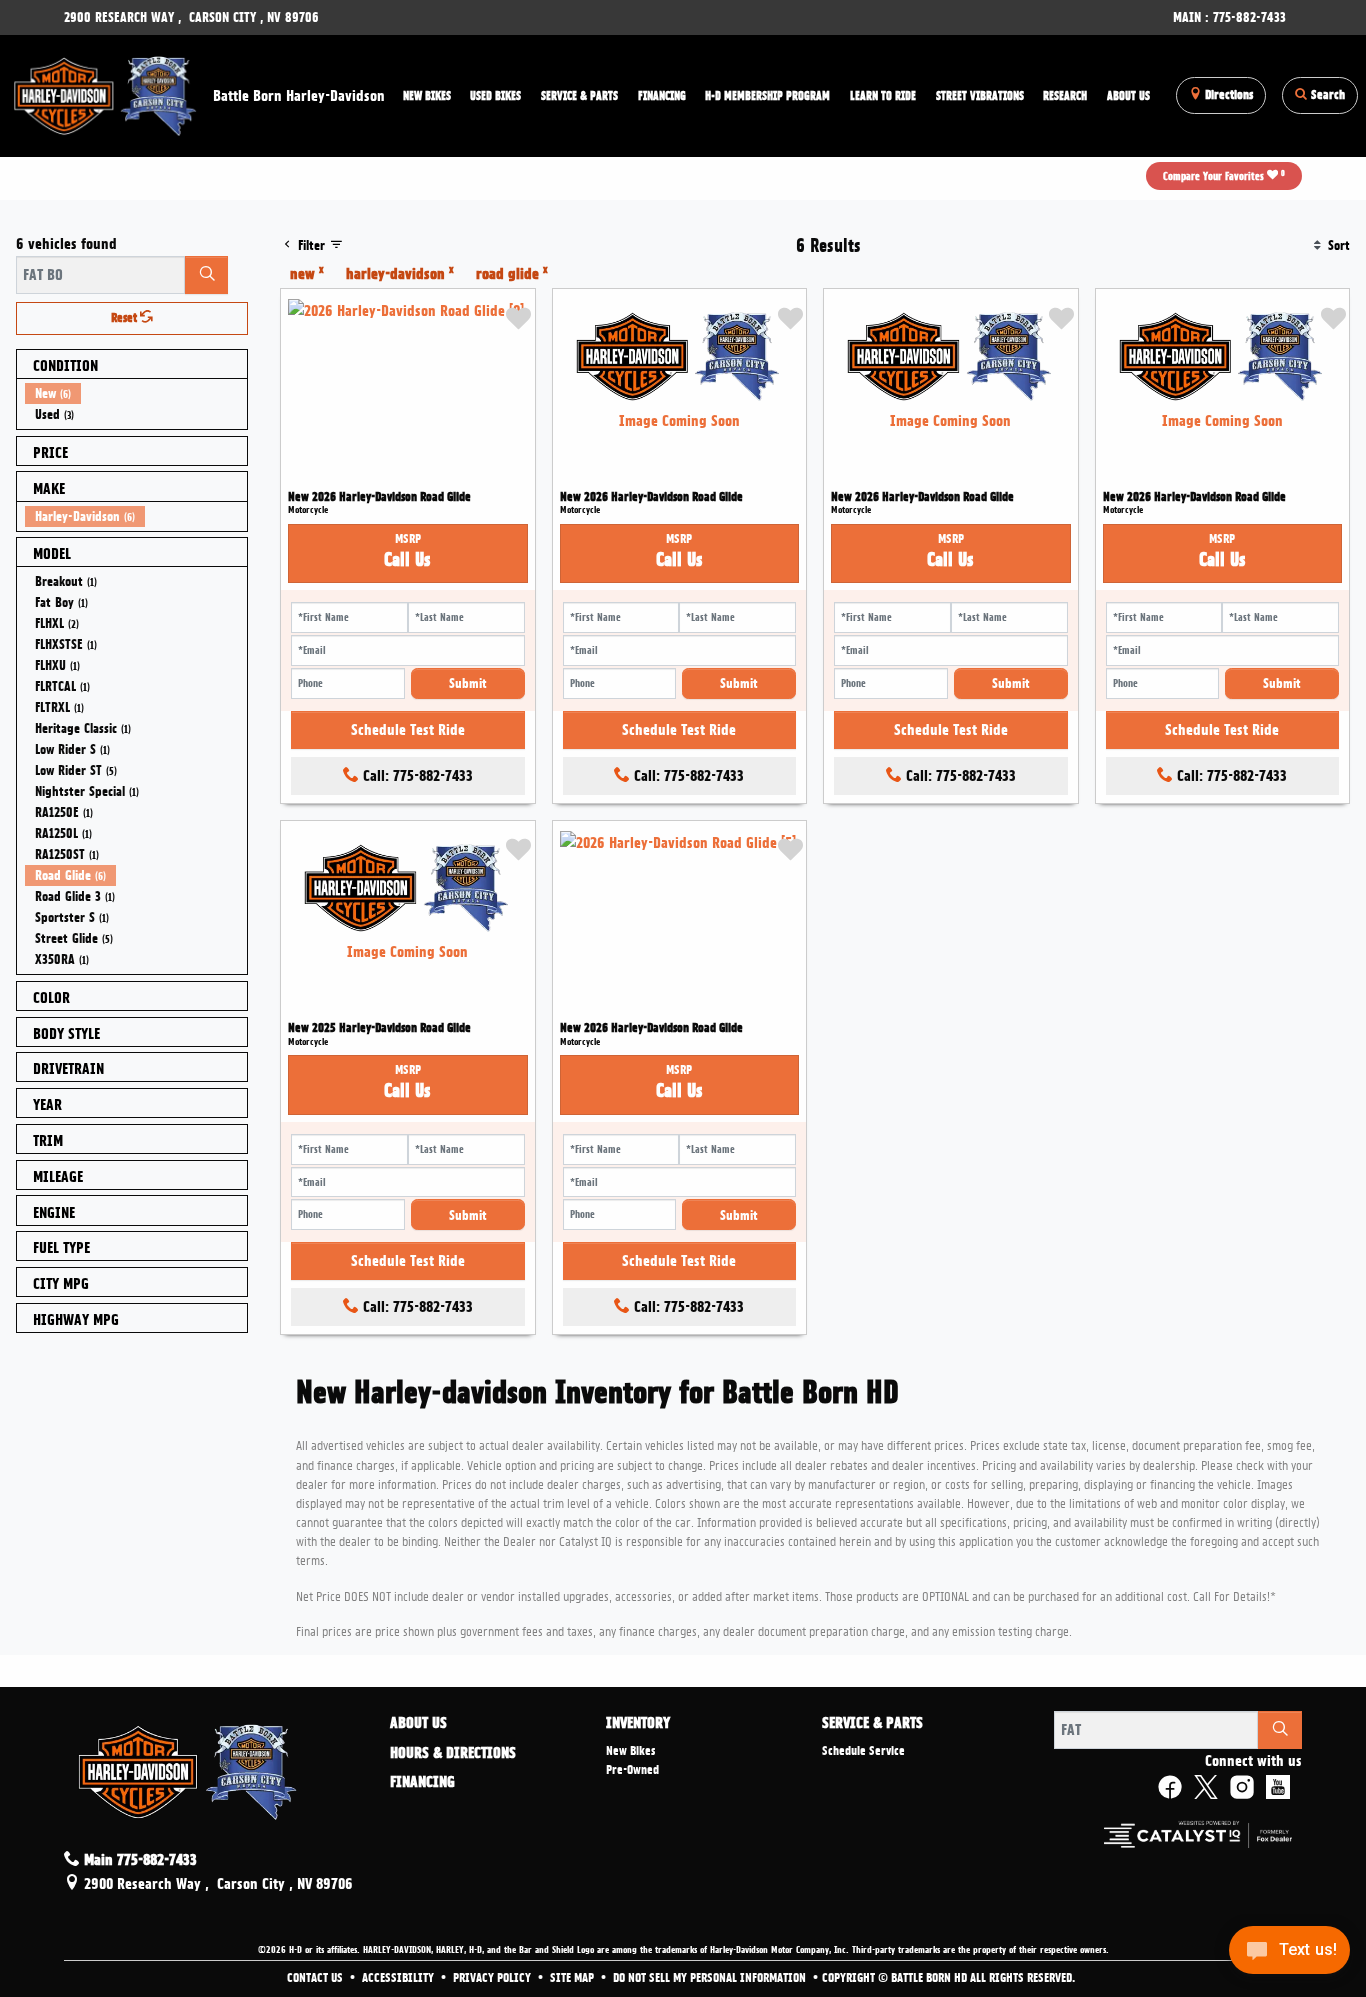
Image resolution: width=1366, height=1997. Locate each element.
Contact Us (316, 1978)
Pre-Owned (632, 1770)
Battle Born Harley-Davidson (299, 96)
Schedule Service (863, 1751)
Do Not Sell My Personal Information (711, 1978)
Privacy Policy (493, 1978)
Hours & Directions (453, 1754)
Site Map (573, 1978)
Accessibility (399, 1978)
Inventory (638, 1724)
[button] (427, 96)
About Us (418, 1724)
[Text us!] (1289, 1955)
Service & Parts (872, 1724)
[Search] (206, 275)
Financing (422, 1783)
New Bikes (630, 1751)
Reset (125, 318)
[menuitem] (136, 393)
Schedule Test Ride (408, 730)
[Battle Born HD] (106, 93)
